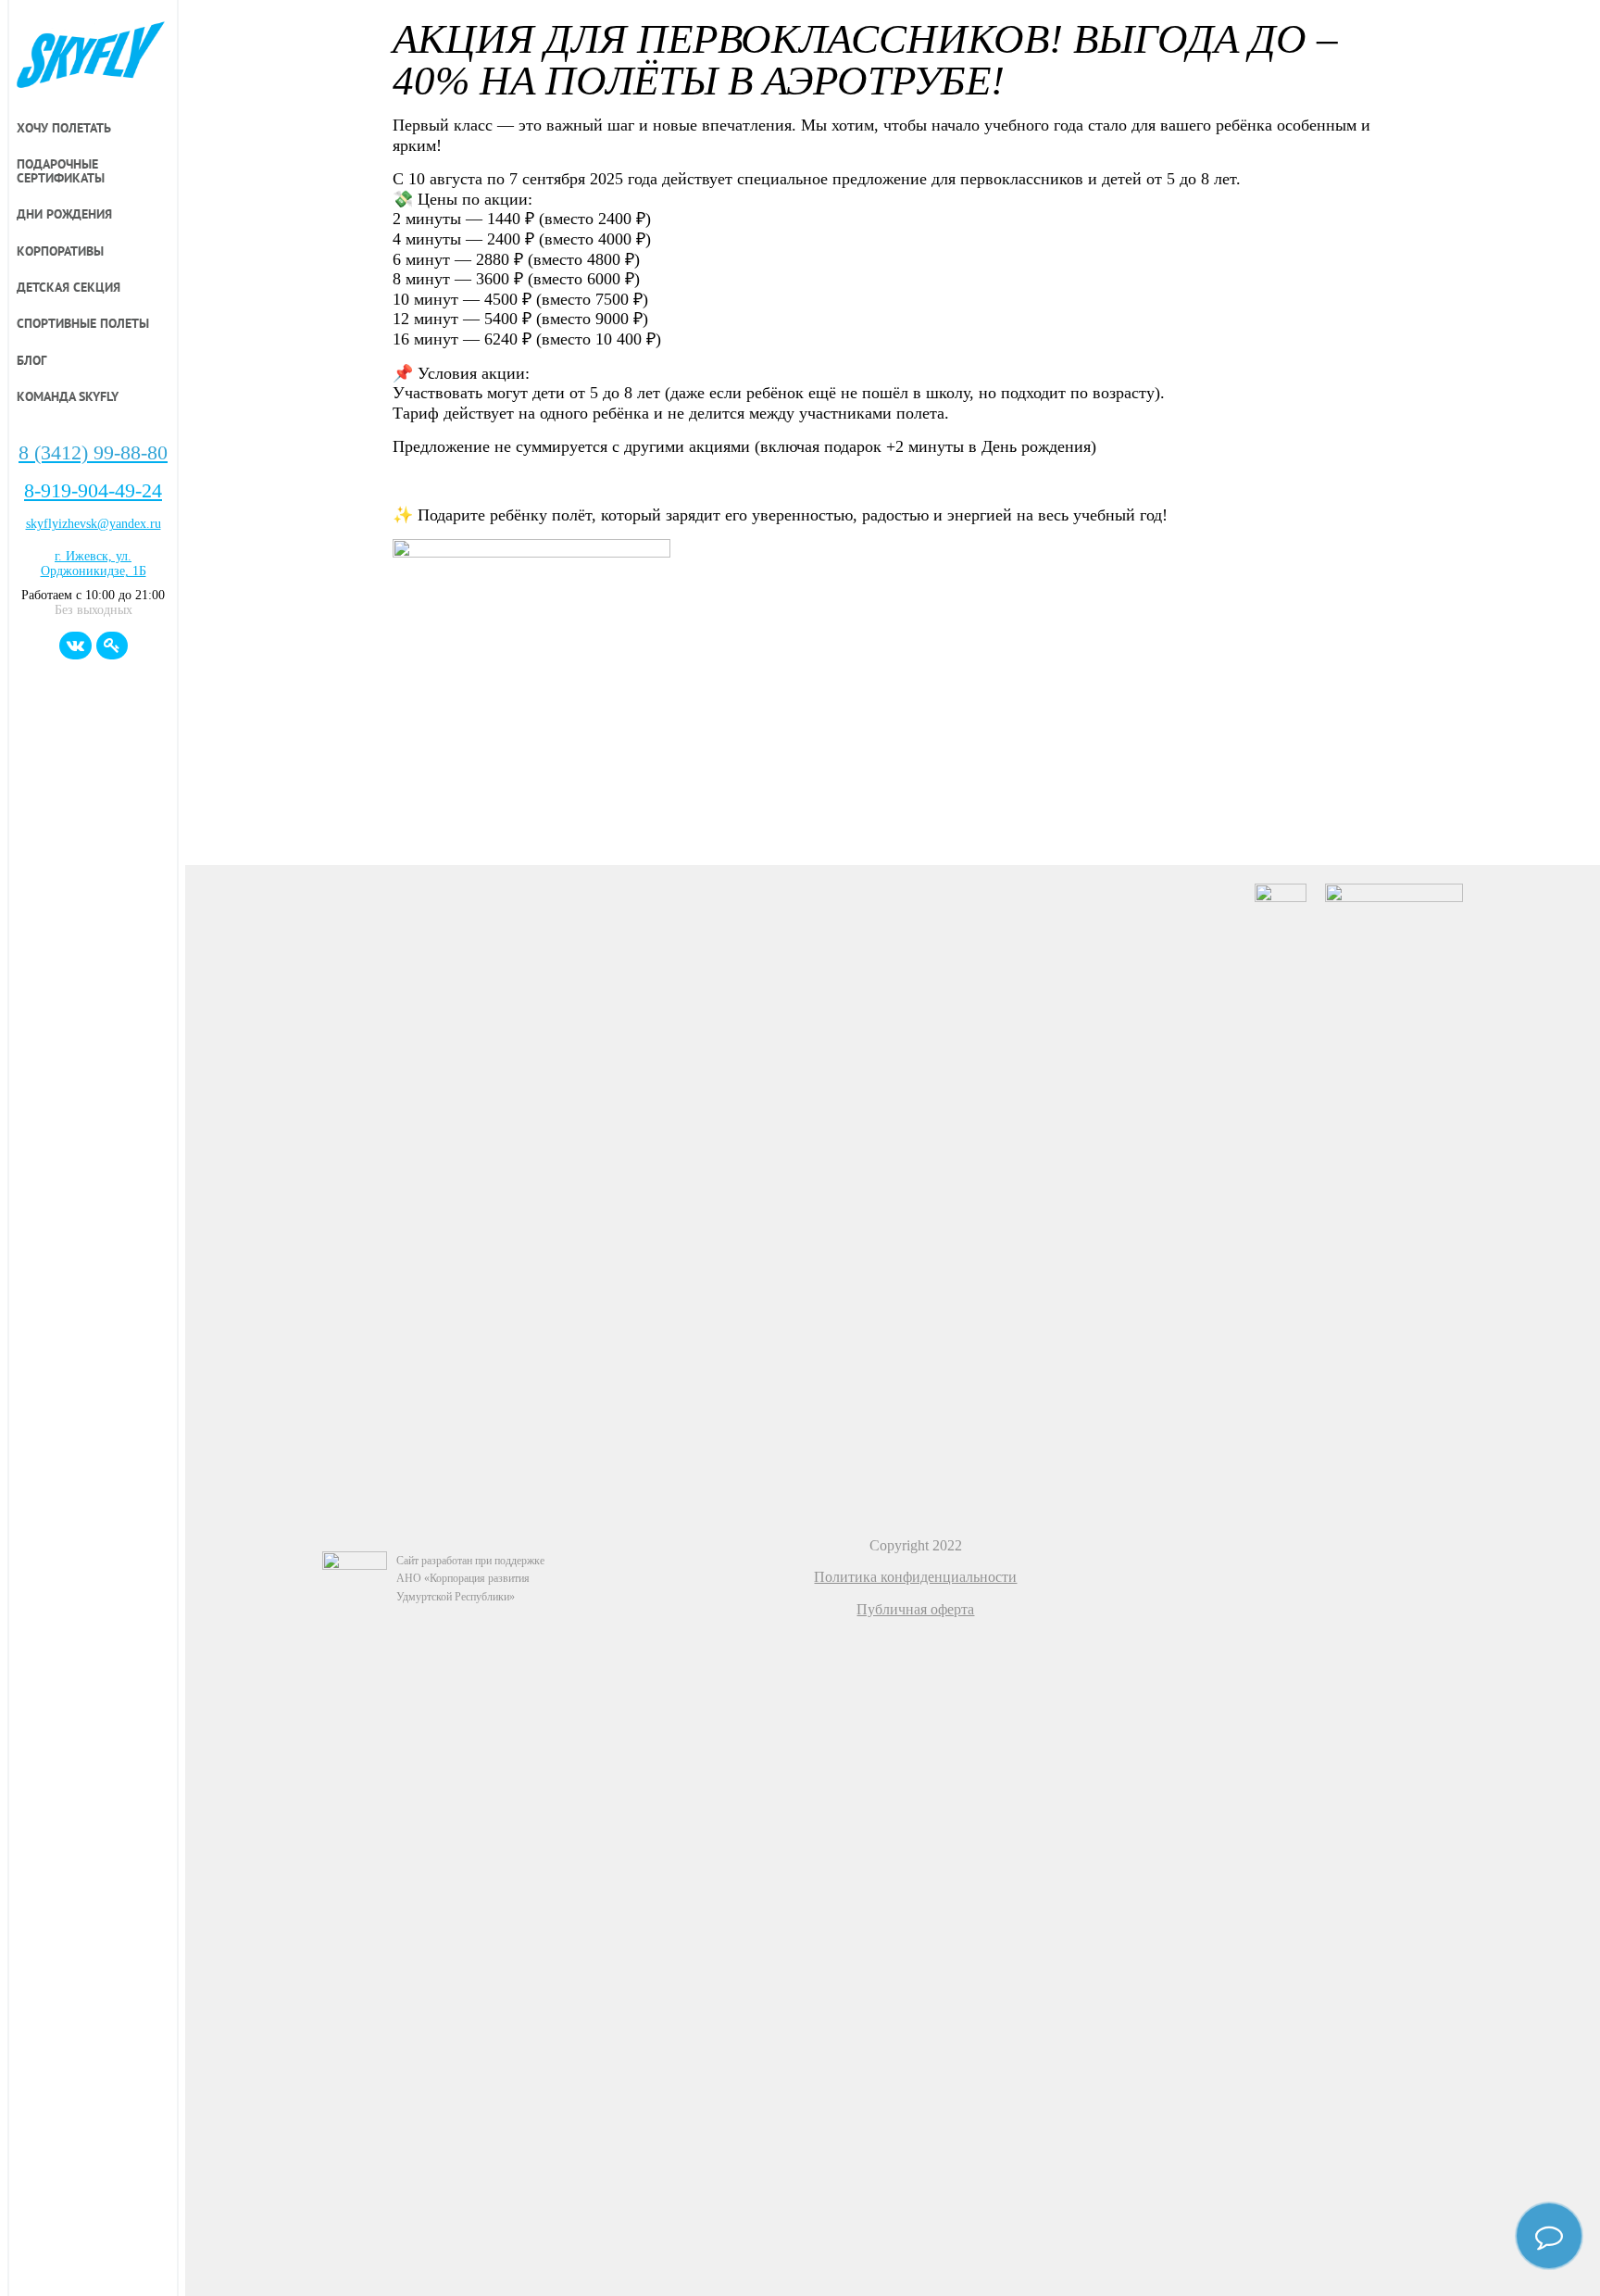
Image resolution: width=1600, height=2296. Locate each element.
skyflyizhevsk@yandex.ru (94, 523)
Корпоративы (60, 252)
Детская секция (69, 288)
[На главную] (93, 56)
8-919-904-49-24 (93, 491)
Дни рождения (64, 215)
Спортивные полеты (83, 324)
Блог (31, 361)
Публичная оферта (915, 1610)
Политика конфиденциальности (915, 1577)
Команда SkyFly (68, 397)
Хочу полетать (64, 129)
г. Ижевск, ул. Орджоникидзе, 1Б (94, 564)
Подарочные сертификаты (61, 172)
